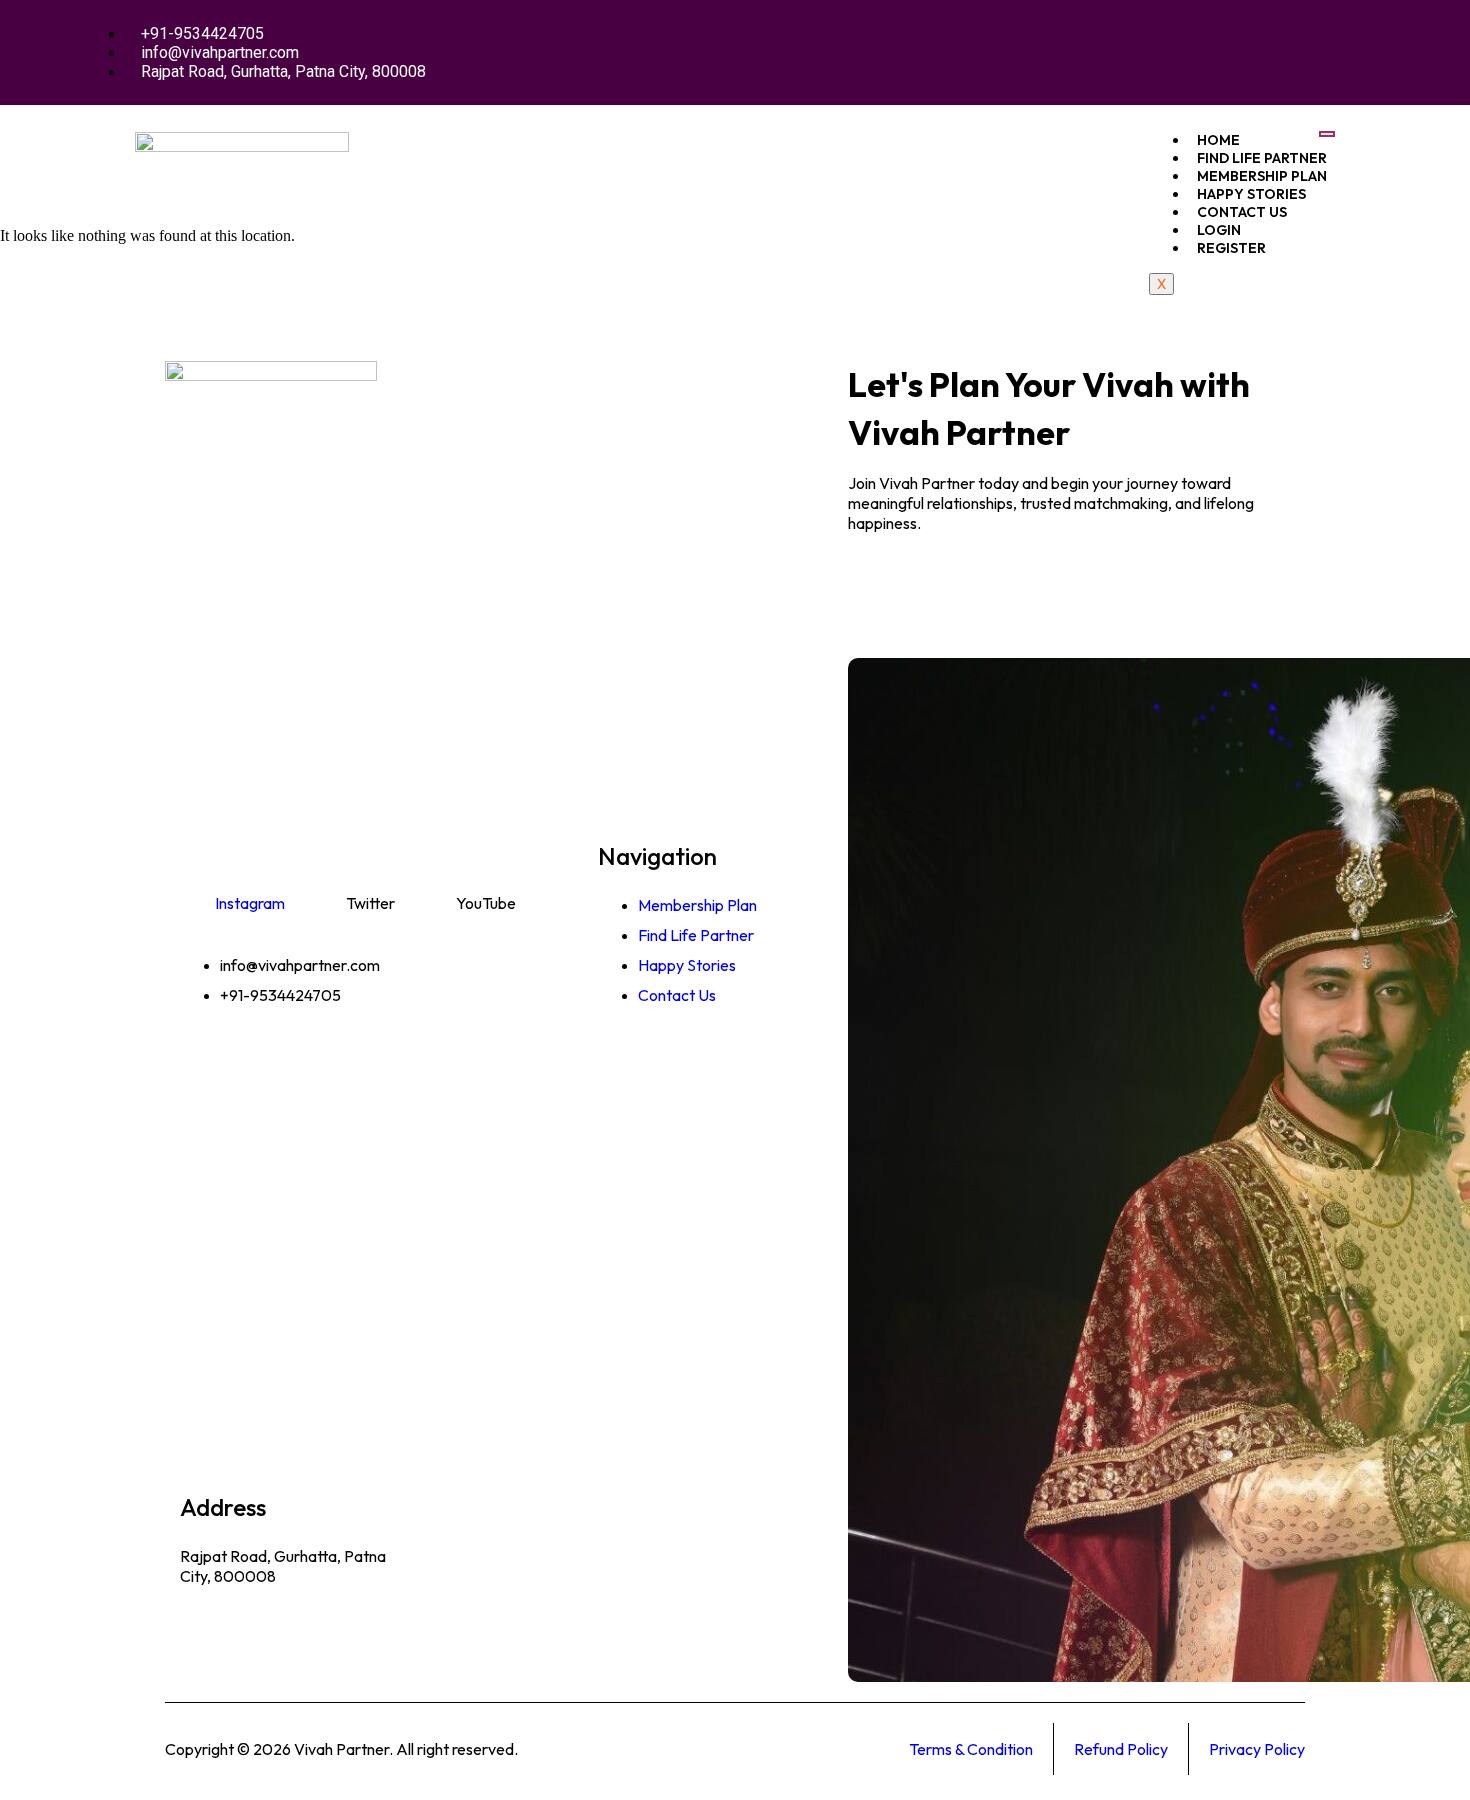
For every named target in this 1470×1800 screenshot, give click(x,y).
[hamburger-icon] (1327, 134)
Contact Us (1242, 212)
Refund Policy (1121, 1749)
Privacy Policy (1257, 1749)
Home (1218, 140)
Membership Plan (1262, 176)
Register (1231, 248)
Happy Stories (1251, 194)
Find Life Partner (1262, 158)
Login (1219, 230)
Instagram (250, 903)
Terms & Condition (971, 1749)
